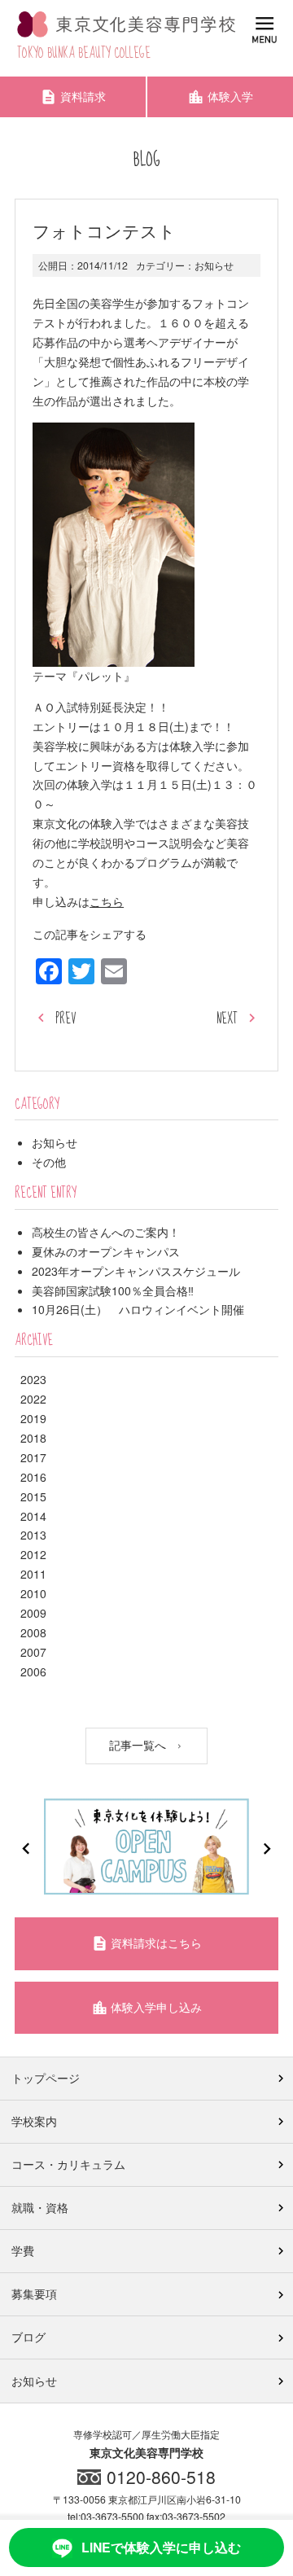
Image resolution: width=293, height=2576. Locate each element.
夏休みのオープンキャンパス (106, 1251)
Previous (26, 1849)
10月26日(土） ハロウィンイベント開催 (138, 1309)
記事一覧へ (139, 1744)
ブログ (28, 2337)
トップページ (46, 2078)
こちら (107, 901)
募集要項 (34, 2293)
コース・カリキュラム (68, 2164)
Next (267, 1849)
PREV (66, 1019)
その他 (49, 1162)
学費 (23, 2250)
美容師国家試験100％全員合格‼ (113, 1290)
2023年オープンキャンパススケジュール (136, 1271)
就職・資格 (40, 2207)
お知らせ (214, 265)
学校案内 (34, 2121)
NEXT (227, 1019)
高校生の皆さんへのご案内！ (106, 1232)
